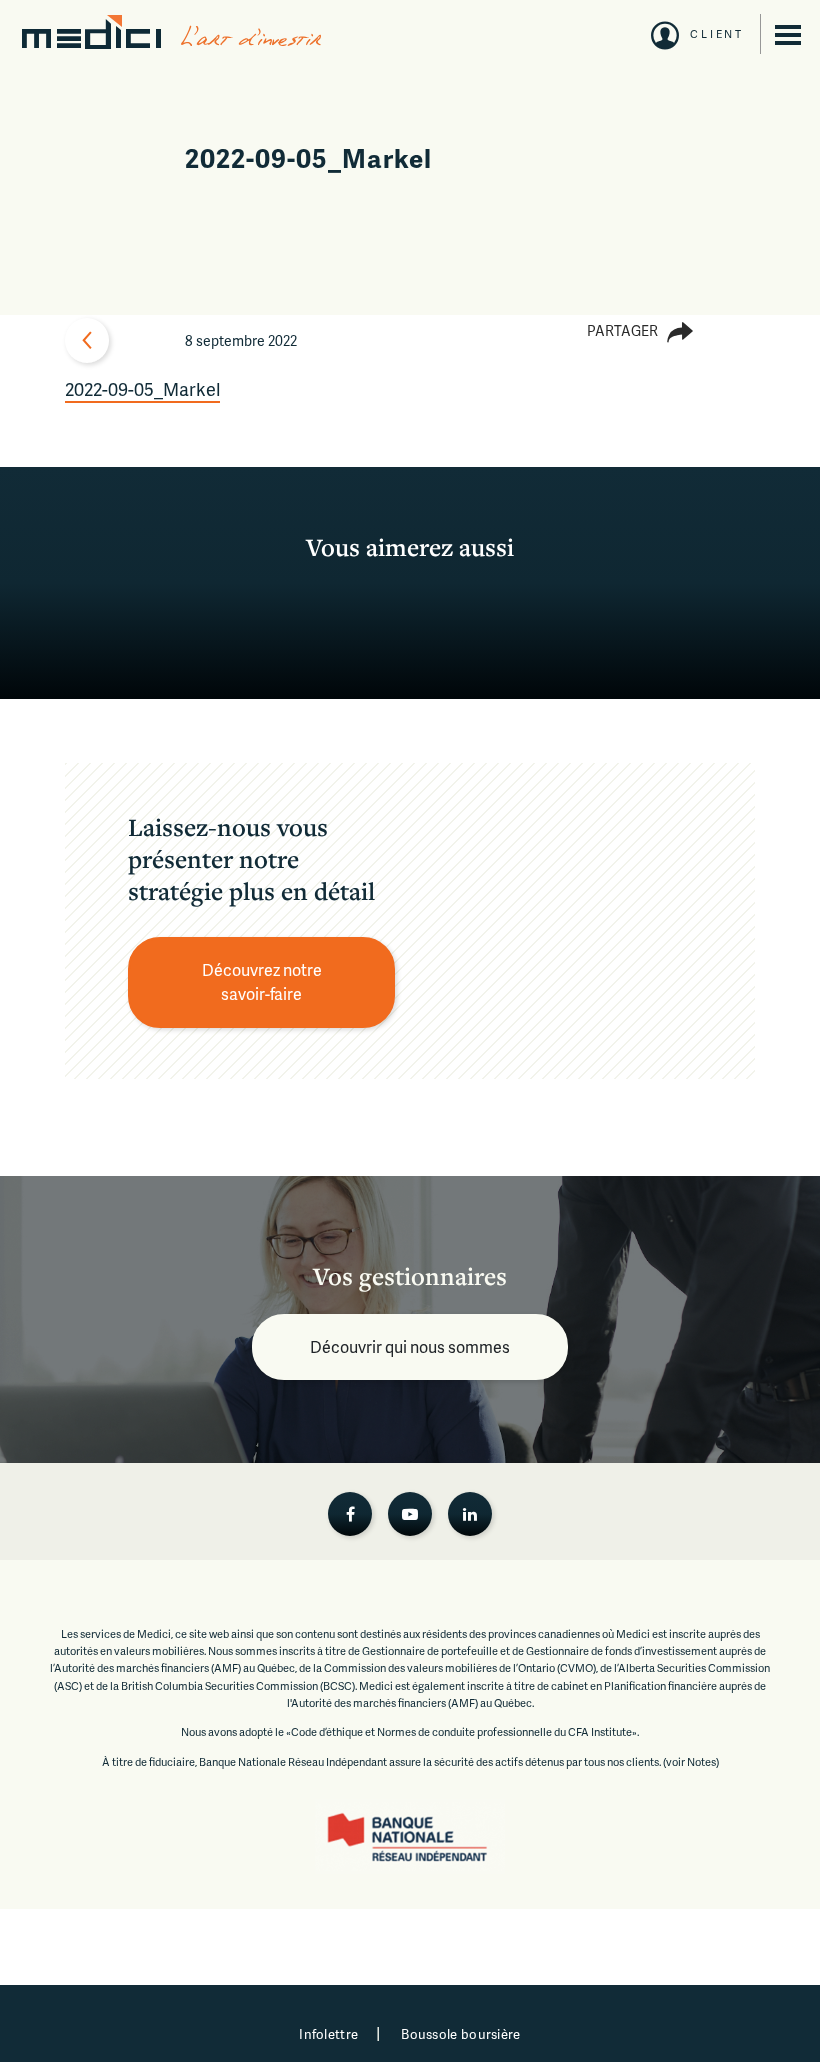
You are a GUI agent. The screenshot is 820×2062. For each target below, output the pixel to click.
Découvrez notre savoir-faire (263, 981)
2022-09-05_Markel (142, 388)
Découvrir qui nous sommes (410, 1346)
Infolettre (328, 2034)
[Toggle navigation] (788, 35)
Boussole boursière (460, 2034)
